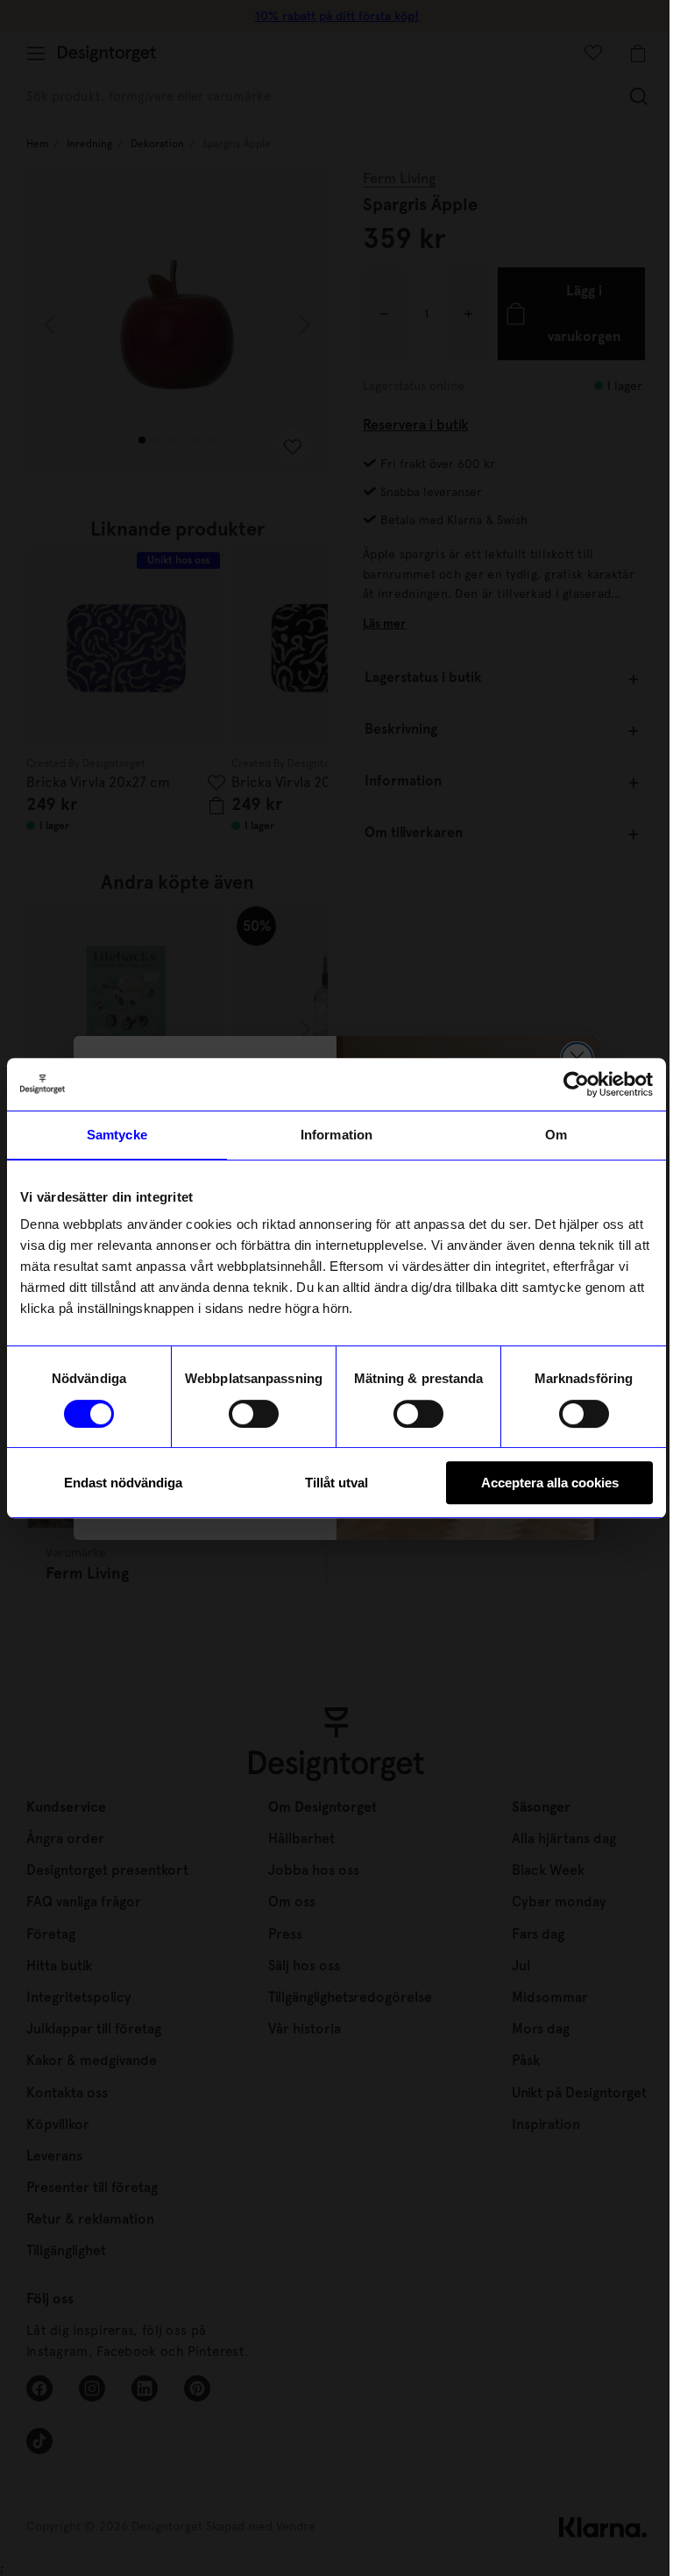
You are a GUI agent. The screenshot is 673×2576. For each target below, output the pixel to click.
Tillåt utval (336, 1483)
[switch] (254, 1414)
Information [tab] (336, 1135)
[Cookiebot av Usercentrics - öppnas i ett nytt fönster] (576, 1084)
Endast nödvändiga (123, 1483)
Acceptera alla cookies (550, 1483)
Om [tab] (556, 1135)
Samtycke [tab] (117, 1135)
